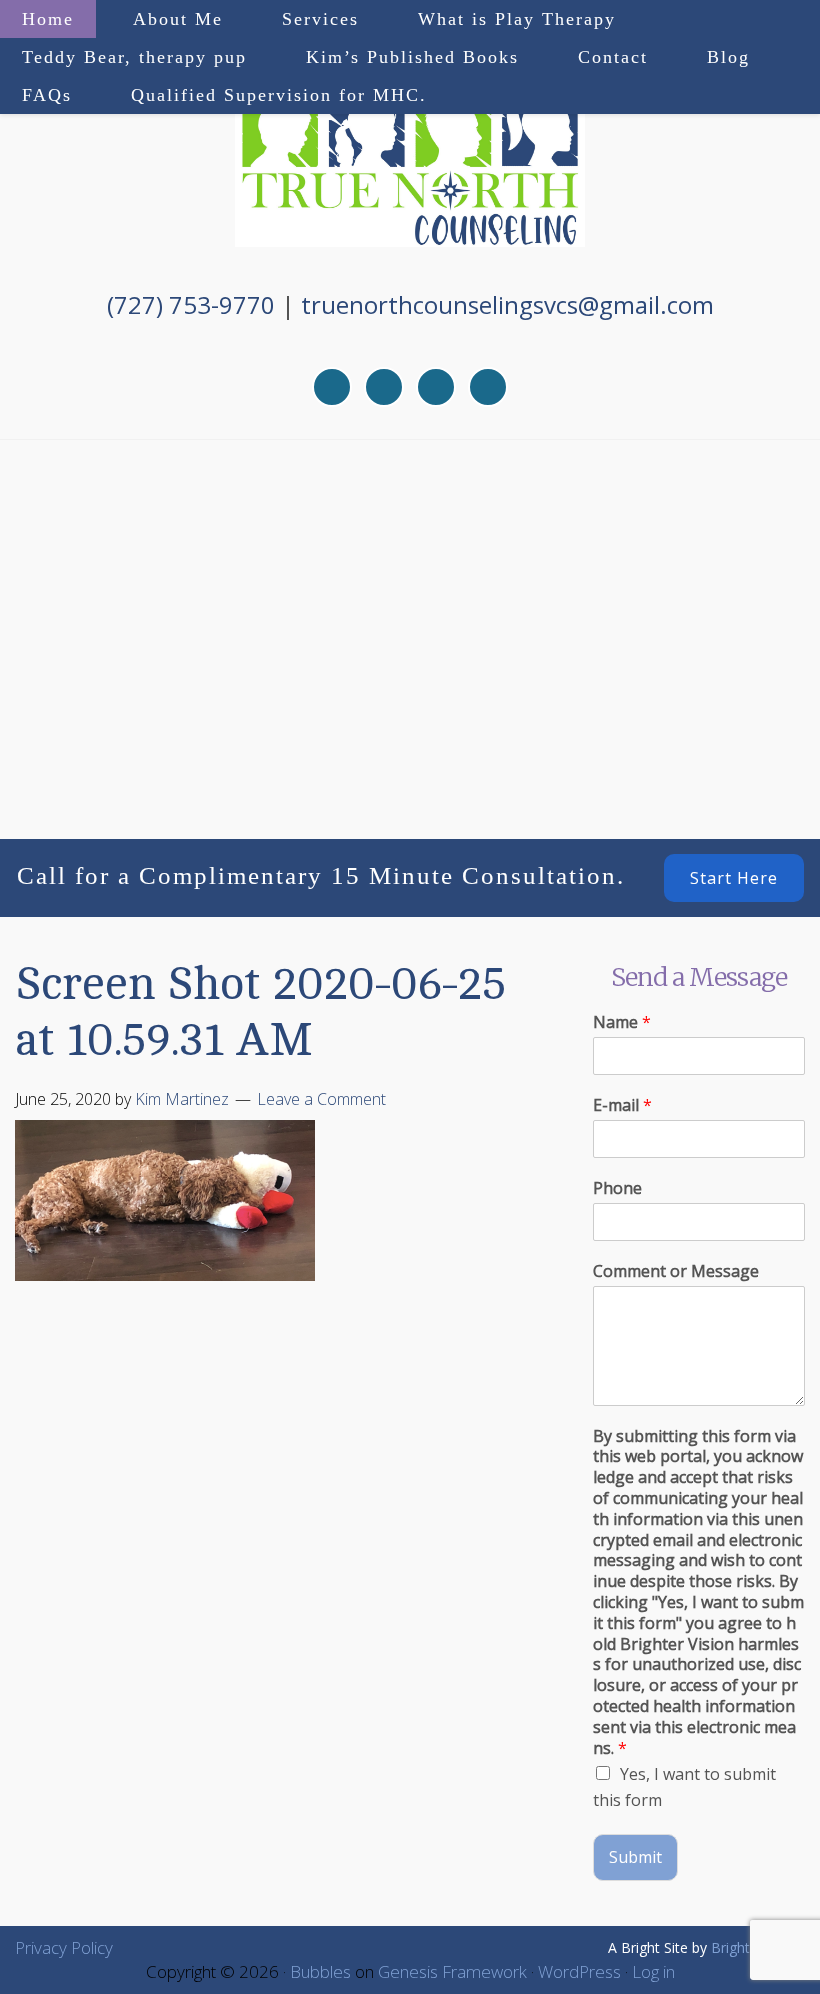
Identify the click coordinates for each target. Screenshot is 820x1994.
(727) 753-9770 (191, 304)
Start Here (734, 878)
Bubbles (320, 1971)
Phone (617, 1188)
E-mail (622, 1105)
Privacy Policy (64, 1947)
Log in (653, 1971)
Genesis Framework (452, 1971)
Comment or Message (676, 1271)
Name (622, 1022)
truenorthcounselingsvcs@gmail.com (507, 304)
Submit (635, 1857)
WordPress (579, 1971)
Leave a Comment (321, 1099)
